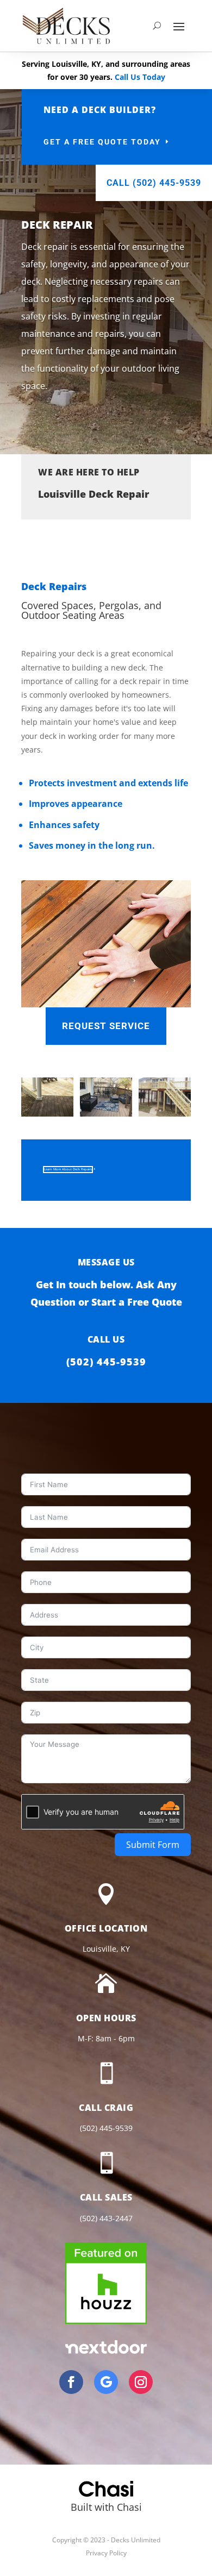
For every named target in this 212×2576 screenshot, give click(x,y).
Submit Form (153, 1845)
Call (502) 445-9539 (154, 183)
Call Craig (106, 2108)
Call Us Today (140, 77)
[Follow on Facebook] (71, 2382)
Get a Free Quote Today (102, 142)
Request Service (106, 1026)
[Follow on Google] (106, 2382)
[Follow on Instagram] (141, 2382)
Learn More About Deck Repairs (68, 1169)
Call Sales (106, 2197)
